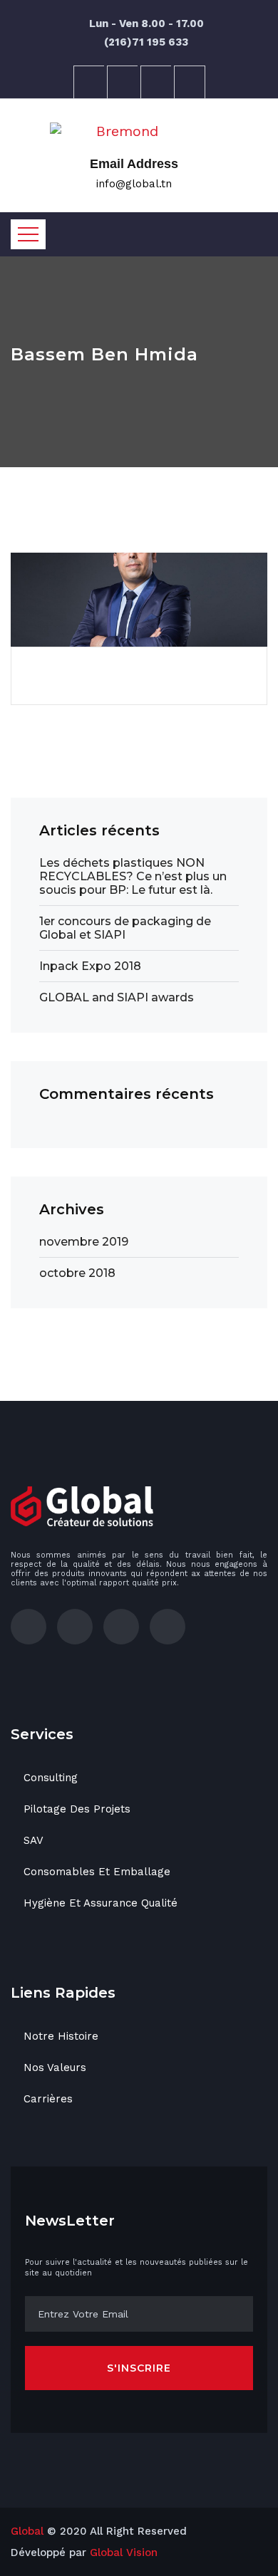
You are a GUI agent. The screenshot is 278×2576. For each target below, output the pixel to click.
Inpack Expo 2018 (90, 966)
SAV (34, 1840)
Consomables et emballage (97, 1872)
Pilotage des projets (77, 1809)
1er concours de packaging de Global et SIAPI (125, 928)
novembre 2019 (84, 1242)
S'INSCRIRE (139, 2368)
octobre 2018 (77, 1273)
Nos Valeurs (55, 2067)
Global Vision (124, 2552)
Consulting (51, 1778)
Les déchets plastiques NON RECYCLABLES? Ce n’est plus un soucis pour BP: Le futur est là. (133, 876)
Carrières (48, 2099)
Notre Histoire (61, 2036)
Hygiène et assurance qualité (101, 1903)
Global (27, 2531)
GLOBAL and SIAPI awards (117, 997)
